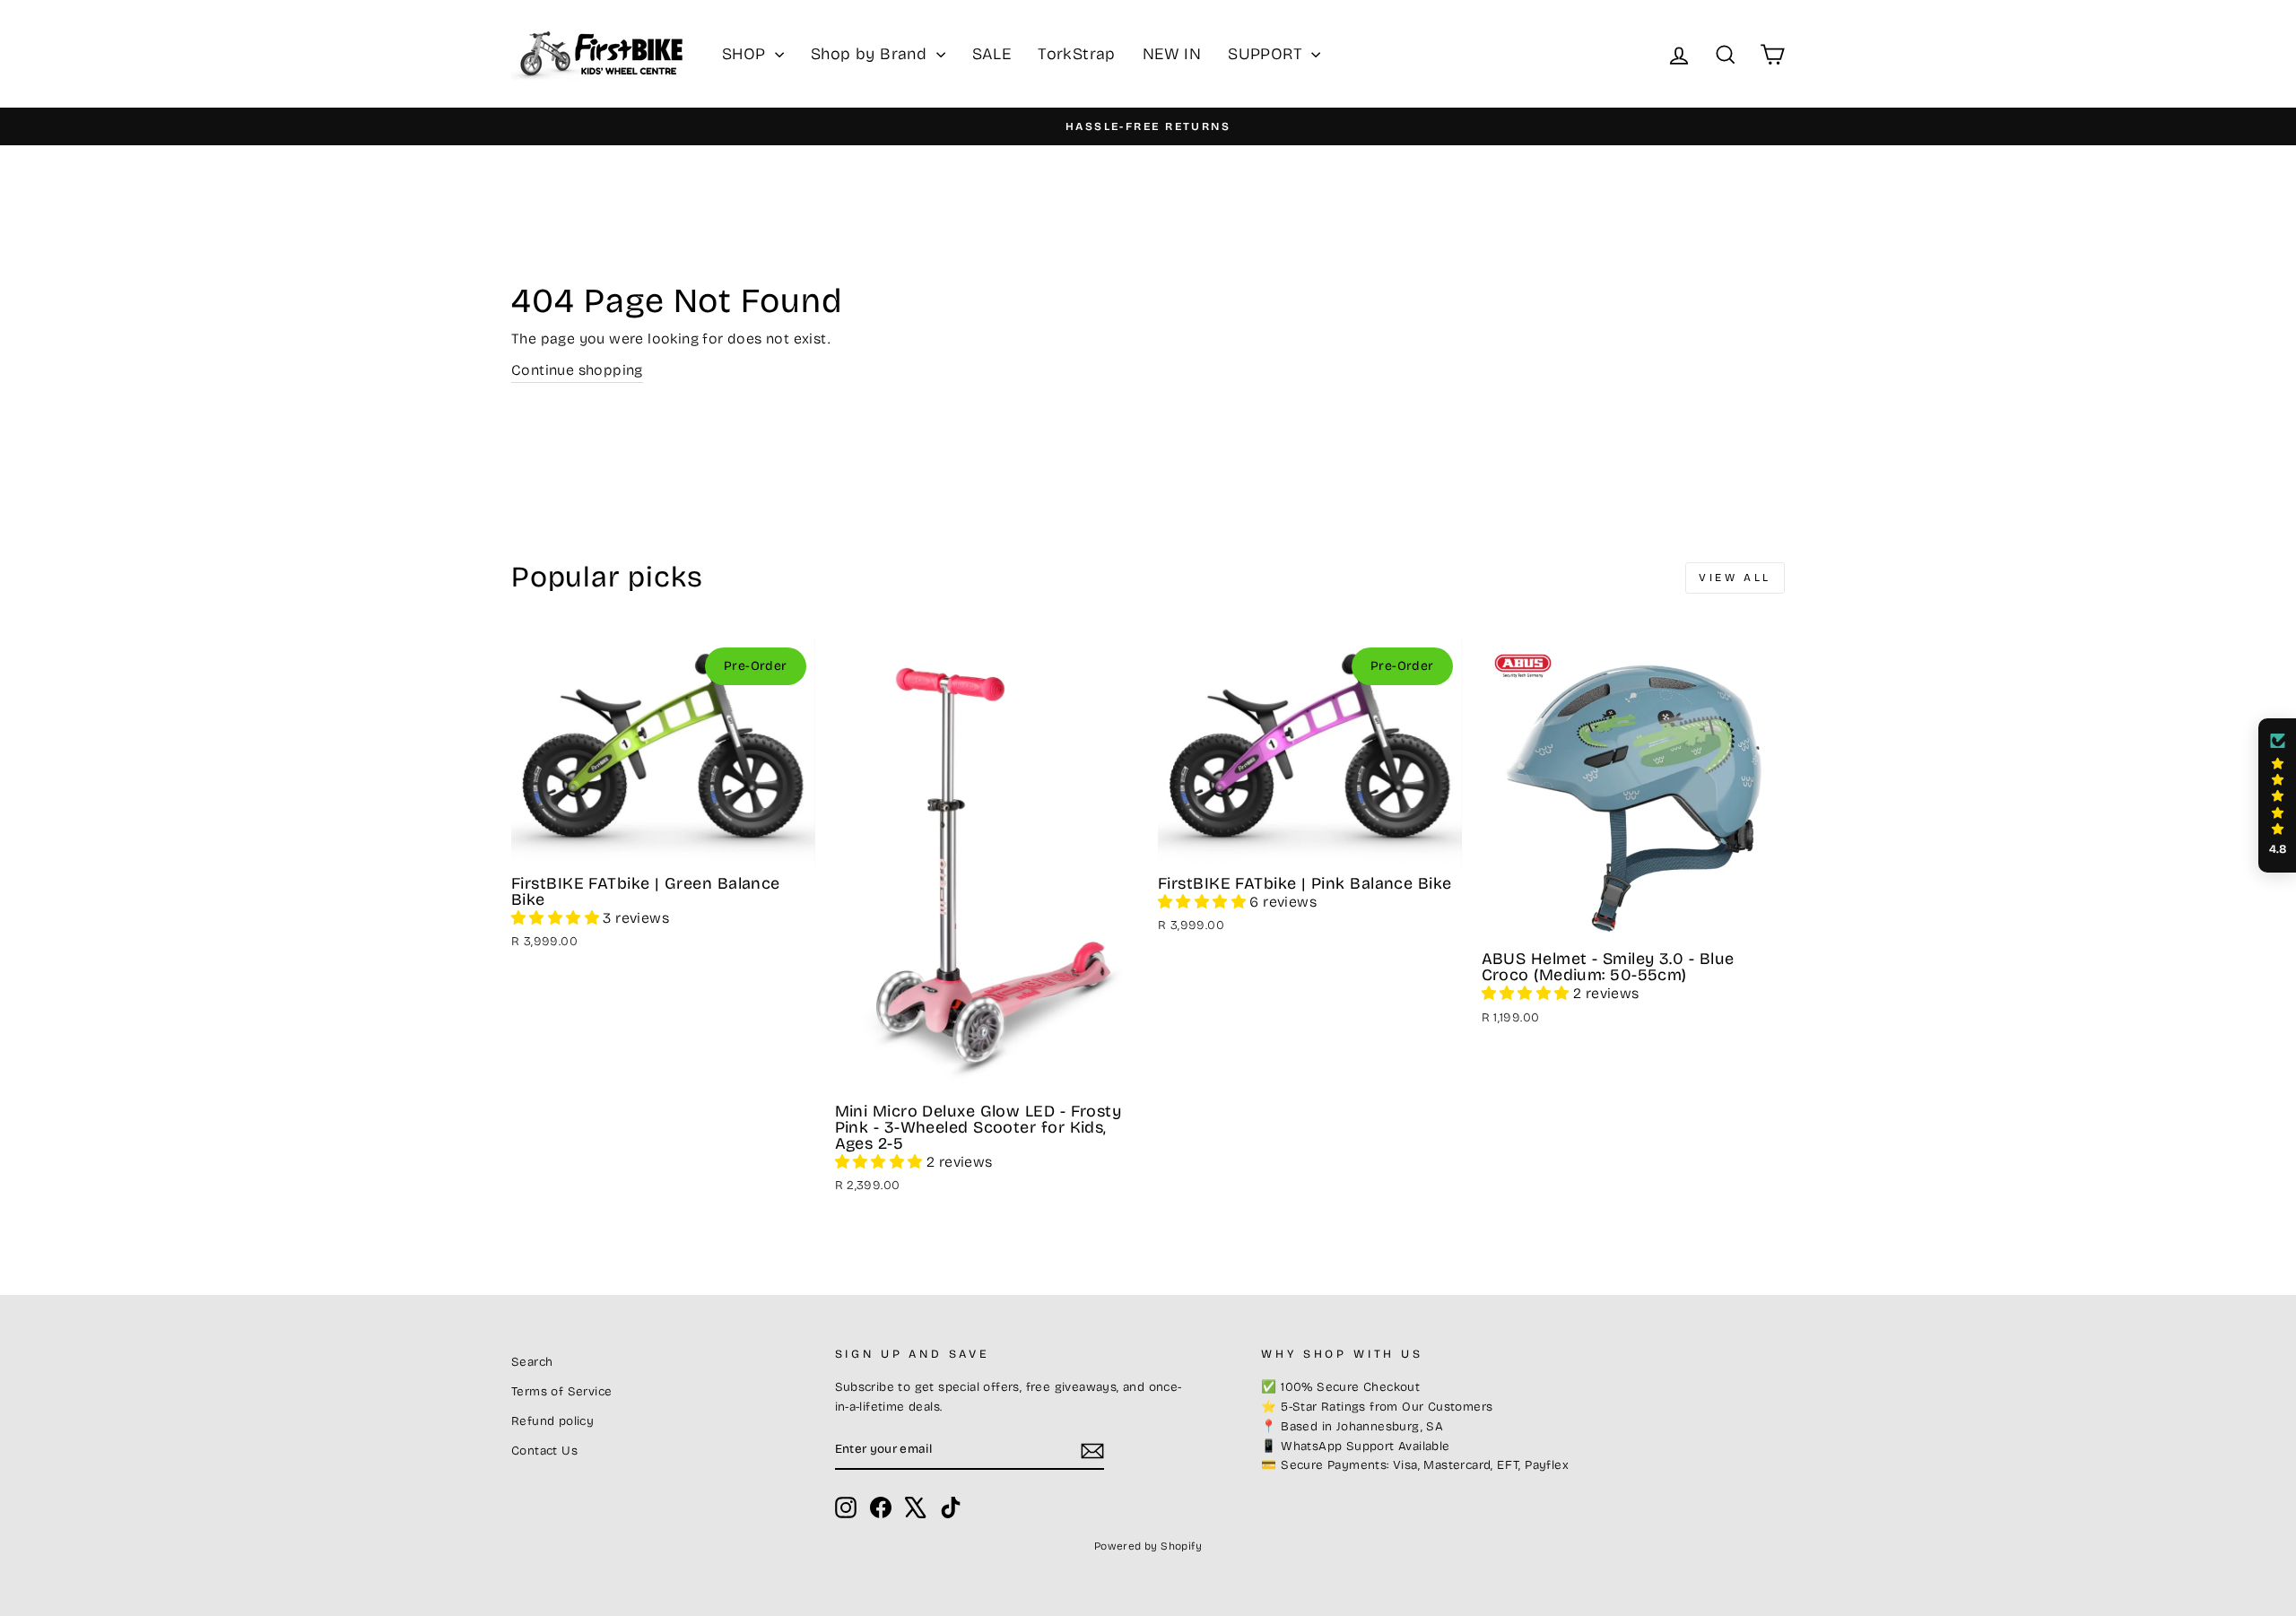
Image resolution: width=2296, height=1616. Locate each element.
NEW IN (1172, 54)
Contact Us (544, 1451)
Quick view (663, 844)
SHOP (746, 54)
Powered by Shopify (1148, 1546)
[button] (557, 918)
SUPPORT (1267, 54)
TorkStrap (1077, 54)
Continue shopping (577, 370)
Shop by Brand (871, 54)
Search (532, 1362)
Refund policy (552, 1421)
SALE (992, 54)
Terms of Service (561, 1391)
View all (1735, 578)
